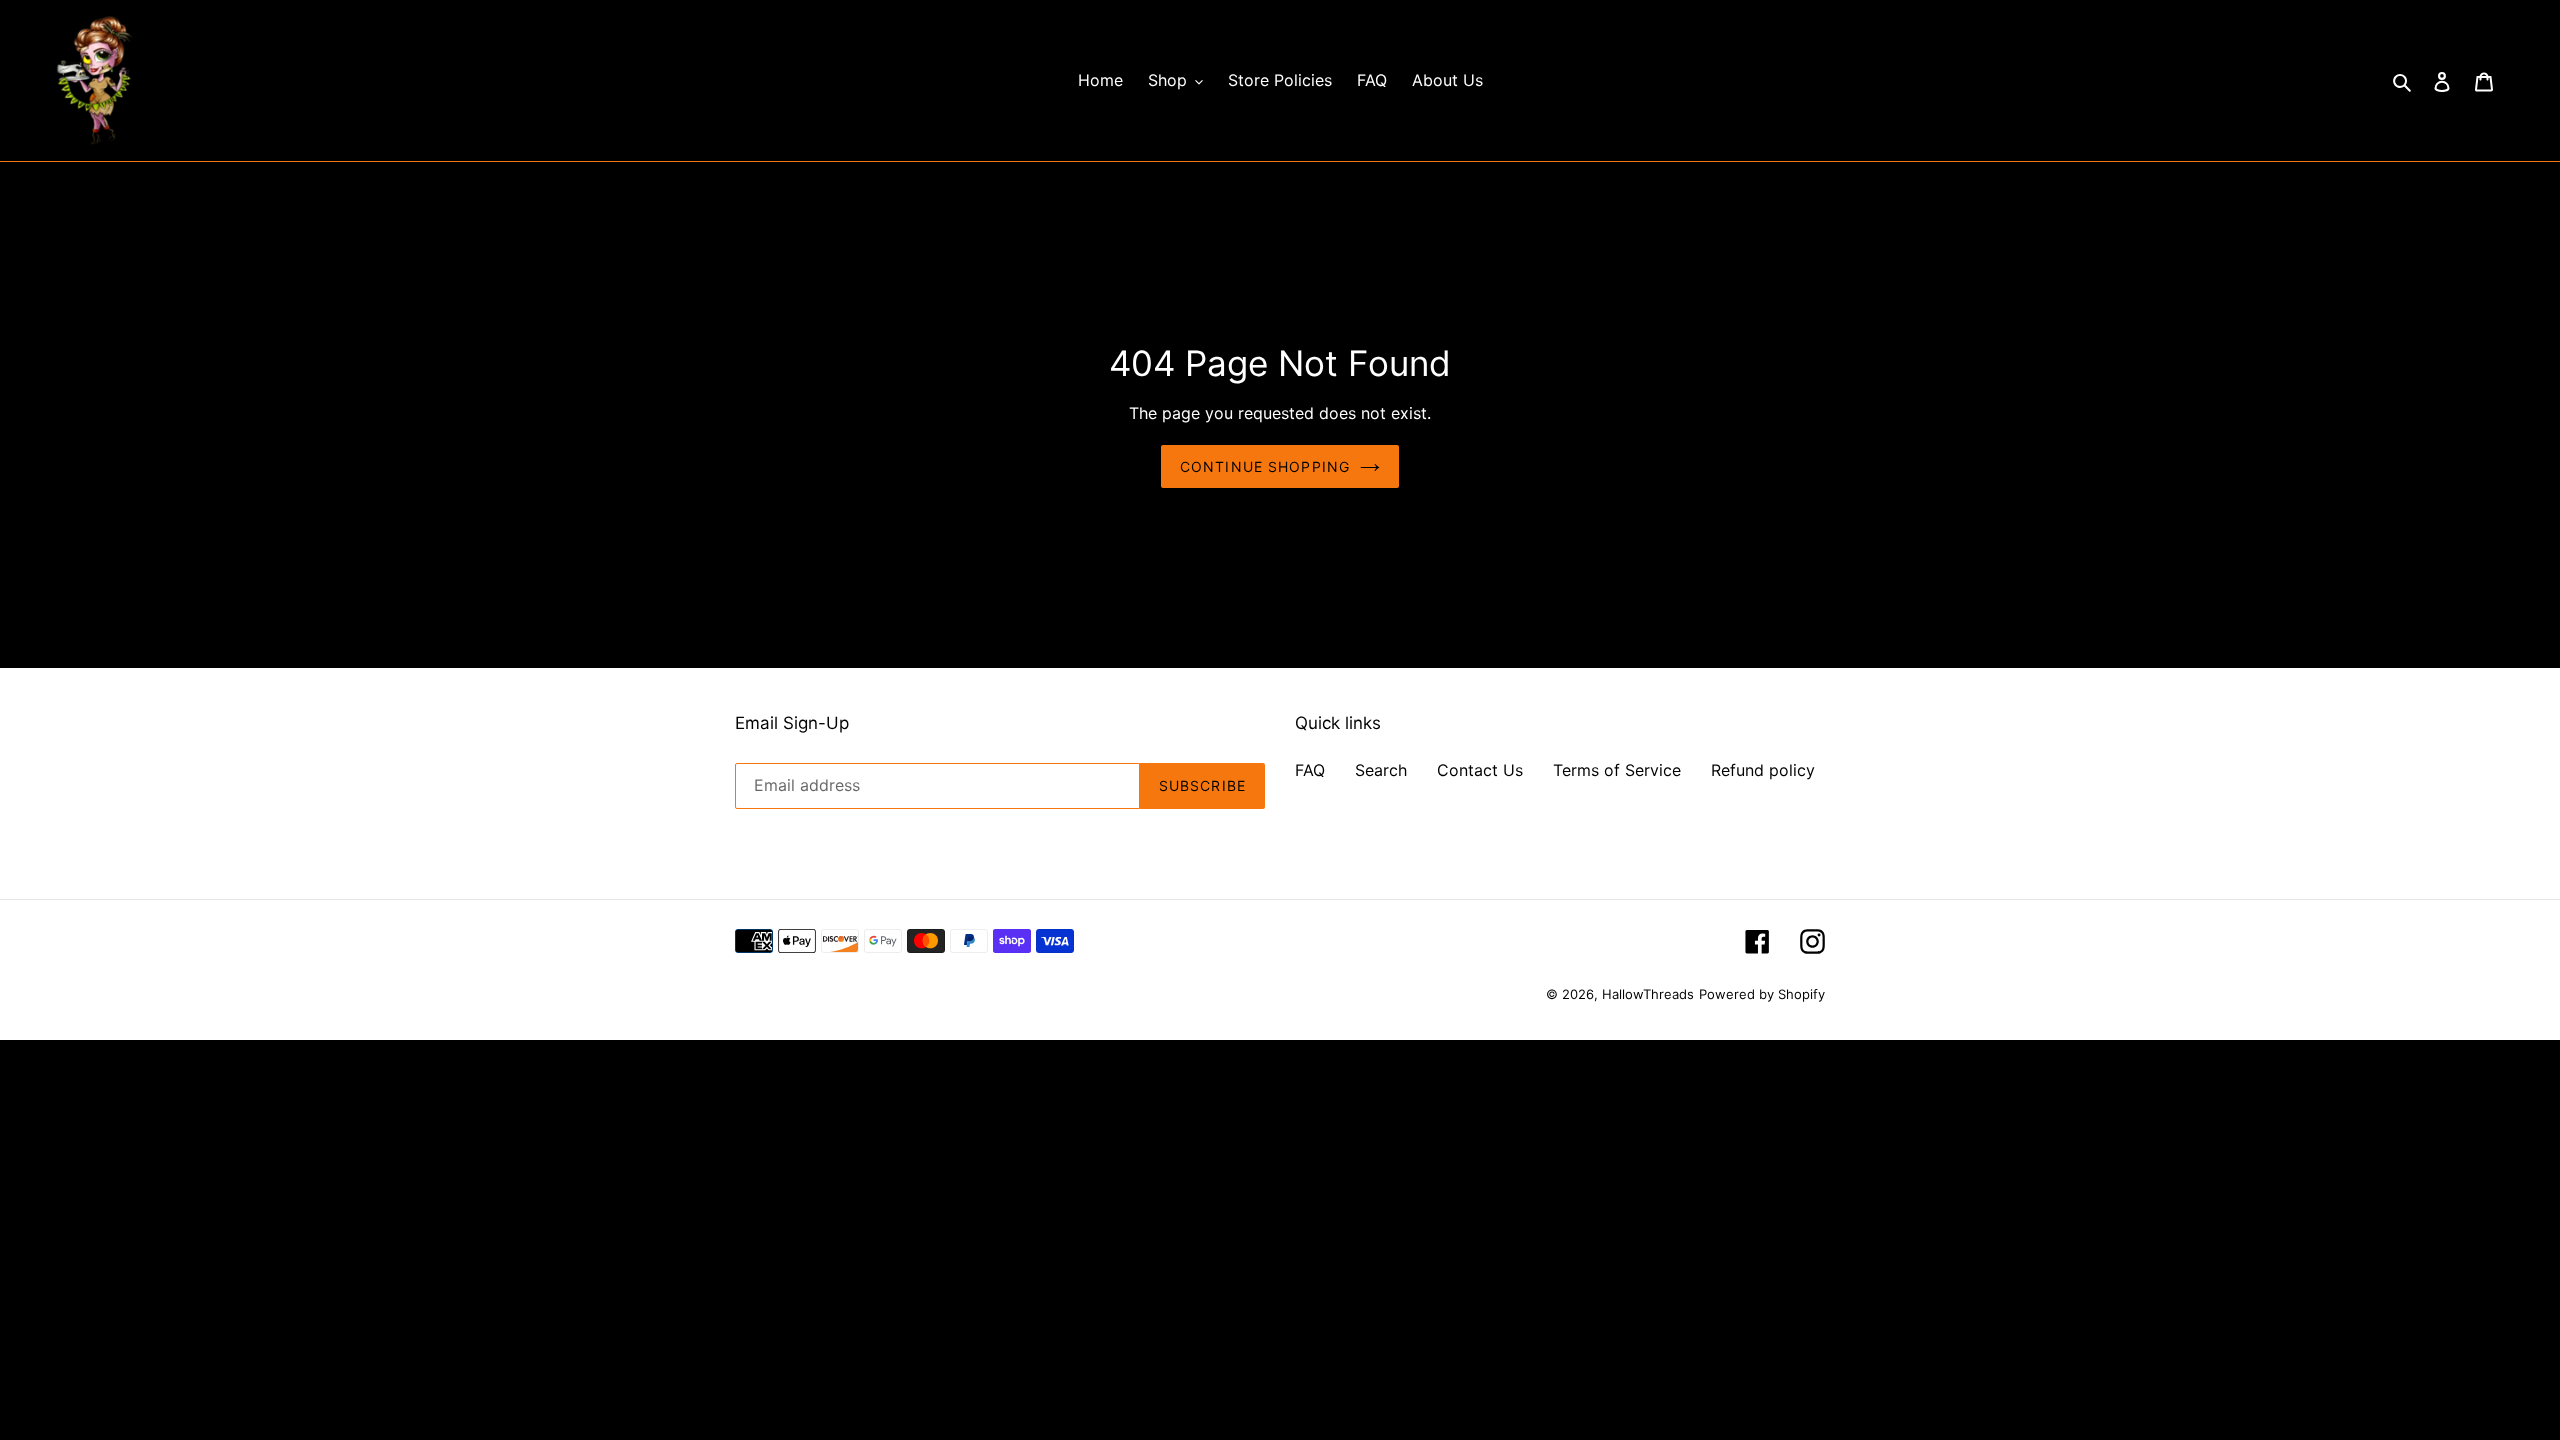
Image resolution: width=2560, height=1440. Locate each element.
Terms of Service (1617, 770)
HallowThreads (1648, 994)
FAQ (1310, 770)
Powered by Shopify (1762, 994)
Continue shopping (1265, 466)
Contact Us (1480, 770)
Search (1381, 770)
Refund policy (1763, 770)
